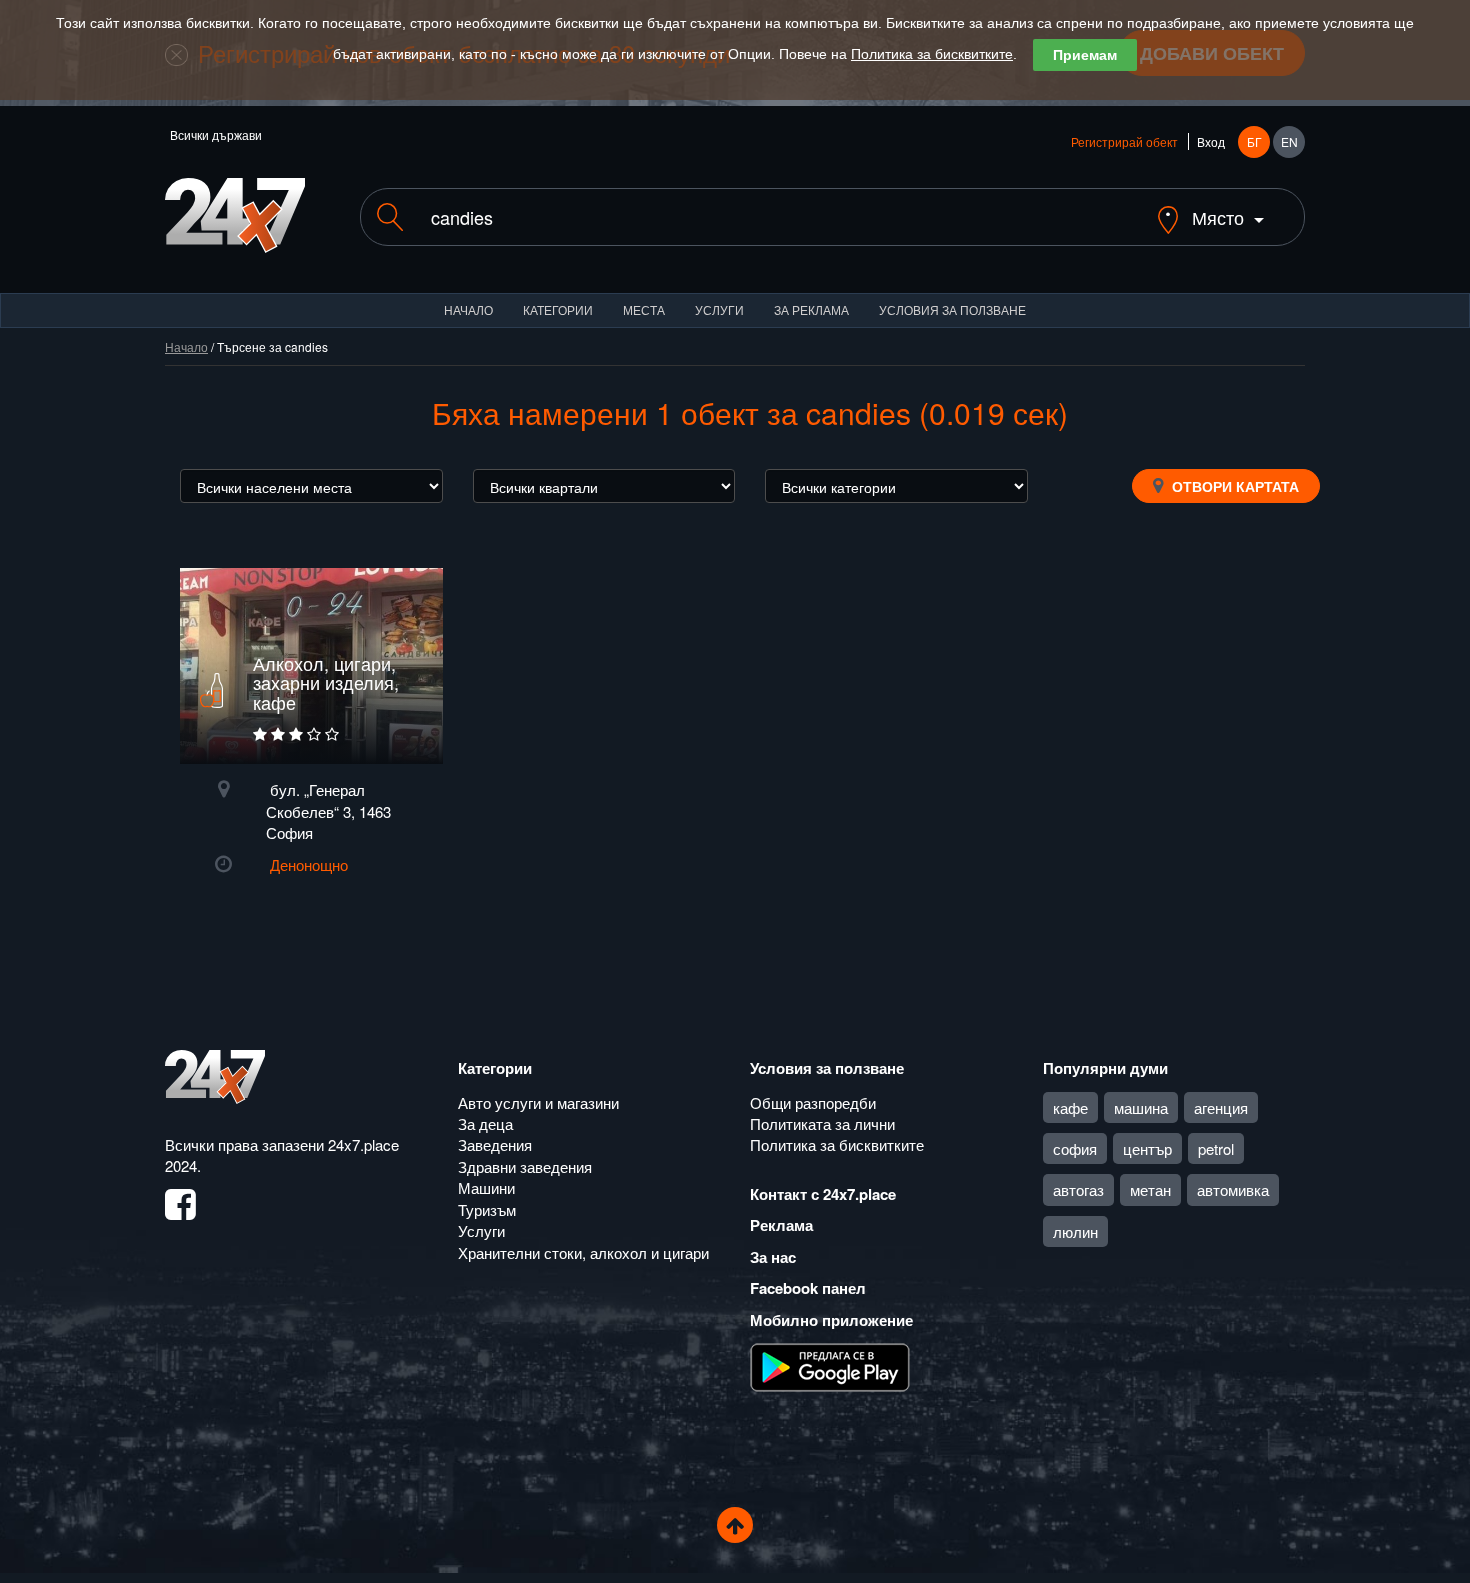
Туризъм (487, 1209)
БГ (1254, 141)
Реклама (781, 1225)
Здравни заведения (525, 1166)
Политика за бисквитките (932, 54)
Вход (1211, 141)
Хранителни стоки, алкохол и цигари (583, 1252)
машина (1141, 1107)
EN (1289, 141)
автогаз (1078, 1189)
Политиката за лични (822, 1123)
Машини (486, 1187)
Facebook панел (808, 1288)
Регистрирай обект (1124, 141)
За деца (485, 1123)
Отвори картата (1233, 486)
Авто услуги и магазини (538, 1102)
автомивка (1233, 1189)
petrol (1216, 1148)
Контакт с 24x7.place (823, 1194)
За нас (773, 1257)
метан (1150, 1189)
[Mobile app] (830, 1366)
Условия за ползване (952, 309)
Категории (558, 309)
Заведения (495, 1144)
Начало (468, 309)
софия (1075, 1148)
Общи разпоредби (813, 1102)
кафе (1070, 1107)
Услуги (719, 309)
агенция (1221, 1107)
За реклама (811, 309)
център (1147, 1148)
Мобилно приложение (831, 1320)
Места (644, 309)
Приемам (1085, 55)
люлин (1075, 1231)
